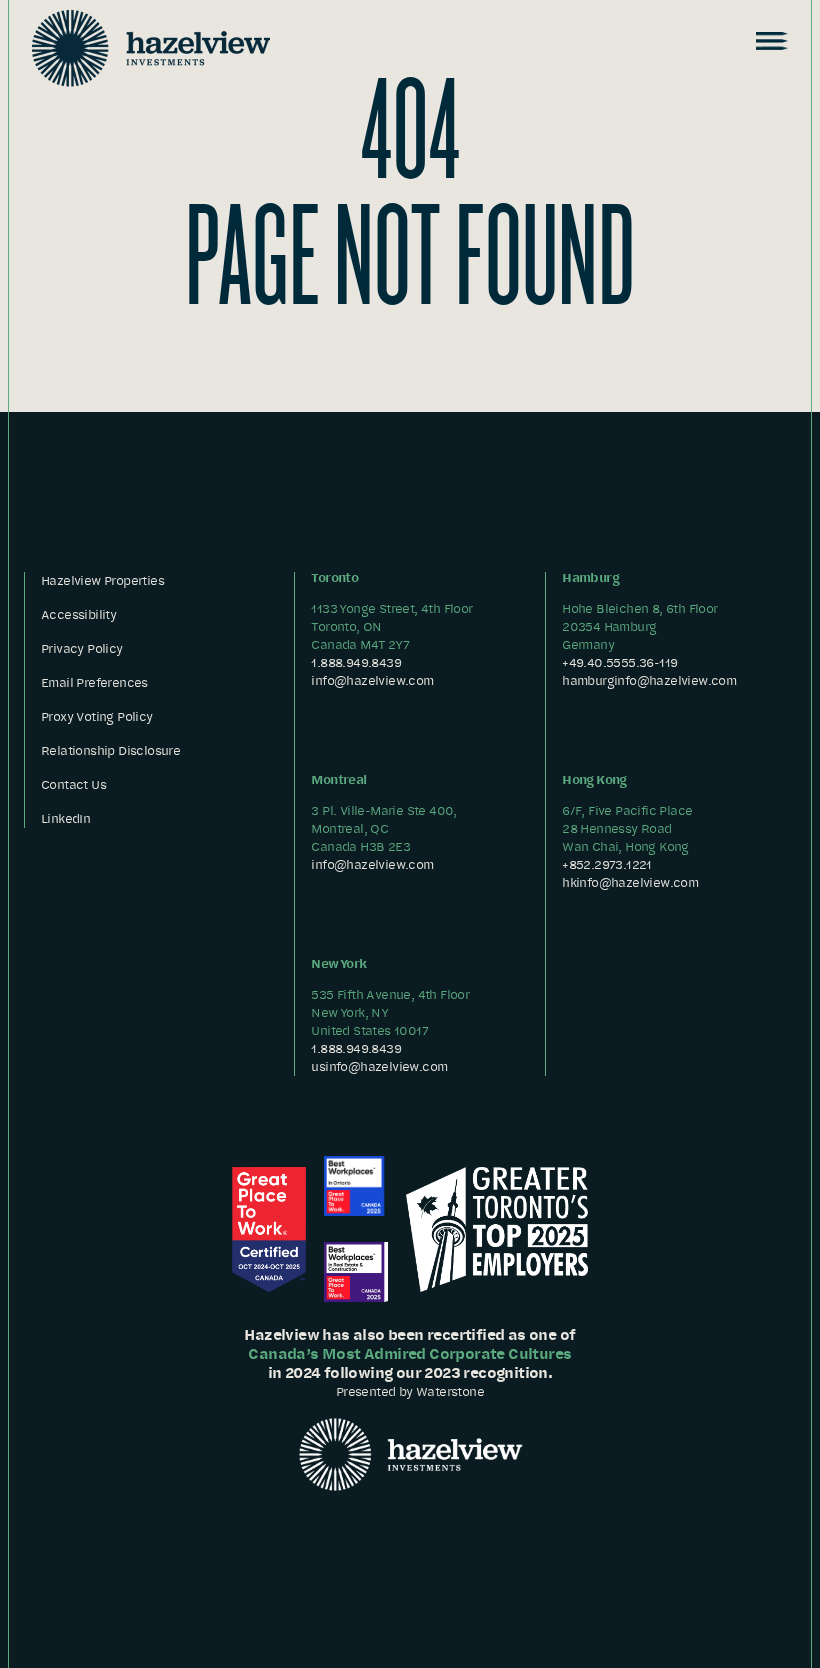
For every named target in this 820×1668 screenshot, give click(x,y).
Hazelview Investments (151, 48)
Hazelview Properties (102, 580)
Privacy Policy (82, 648)
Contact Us (73, 784)
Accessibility (78, 614)
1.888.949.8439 (356, 662)
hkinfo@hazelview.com (630, 882)
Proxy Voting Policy (97, 716)
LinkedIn (65, 818)
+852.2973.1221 (607, 864)
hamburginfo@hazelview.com (649, 680)
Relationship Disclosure (110, 750)
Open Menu (770, 41)
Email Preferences (94, 682)
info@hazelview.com (372, 680)
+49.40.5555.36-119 (619, 662)
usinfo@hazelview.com (379, 1066)
